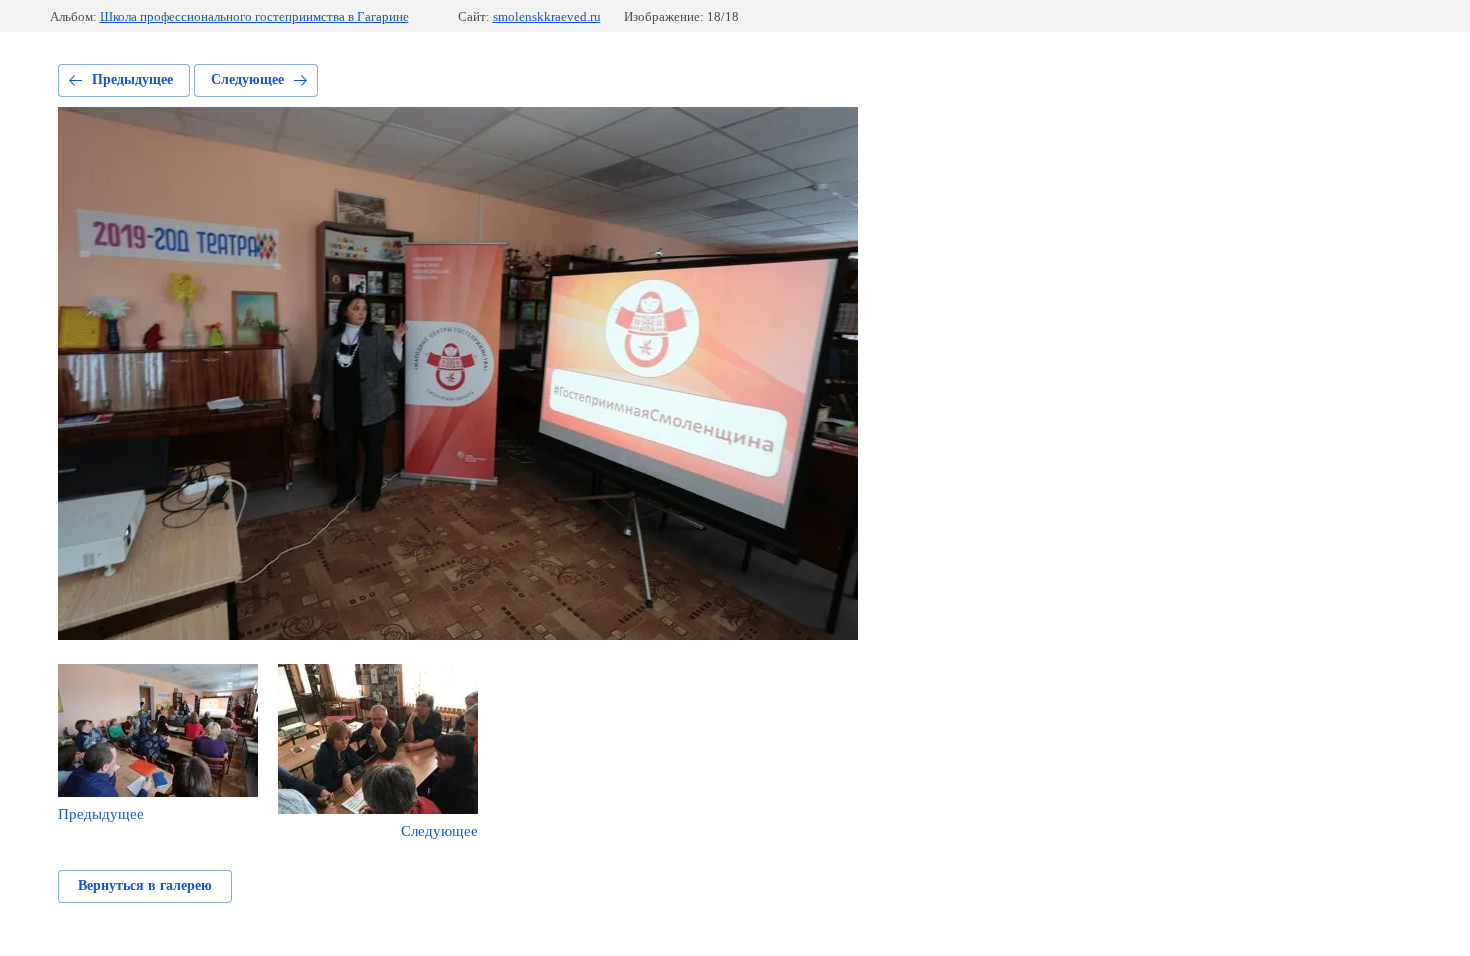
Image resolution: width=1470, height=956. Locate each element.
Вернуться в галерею (145, 885)
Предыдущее (132, 79)
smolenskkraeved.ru (547, 16)
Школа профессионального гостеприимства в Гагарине (254, 16)
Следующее (247, 79)
